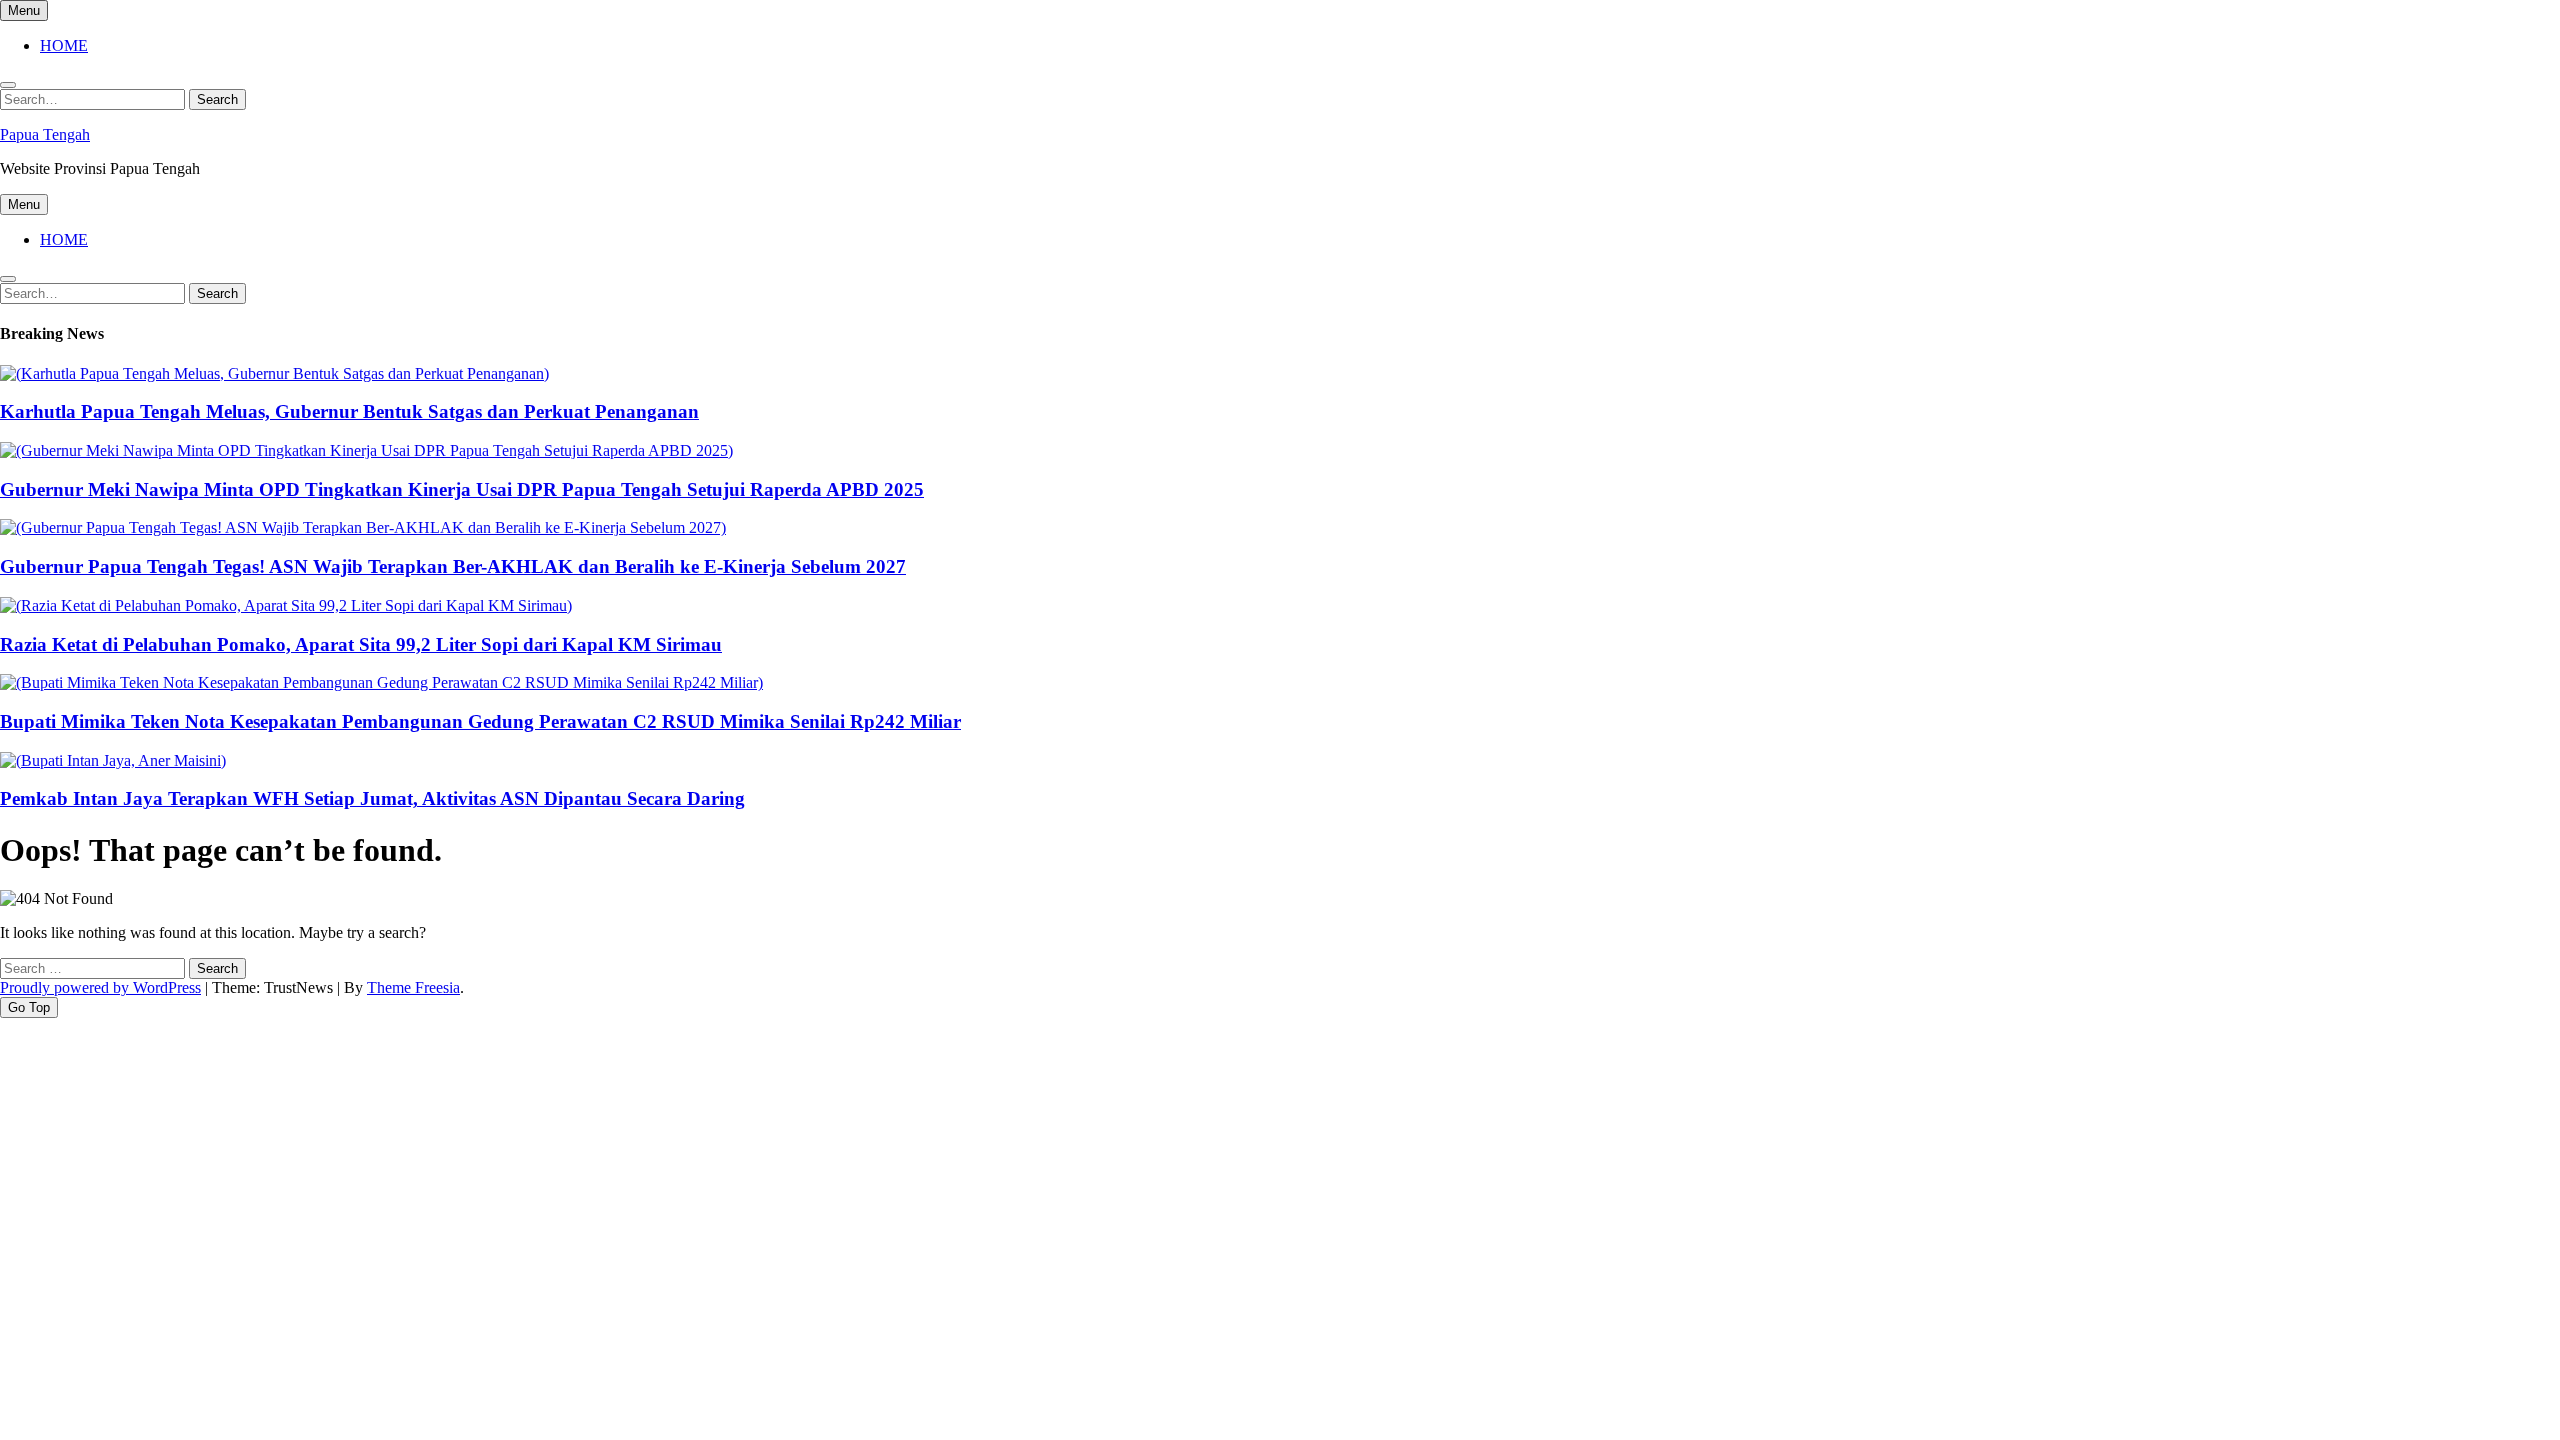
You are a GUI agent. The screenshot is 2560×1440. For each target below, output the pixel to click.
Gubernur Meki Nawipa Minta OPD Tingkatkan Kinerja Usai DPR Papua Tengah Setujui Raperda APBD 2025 (462, 489)
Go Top (29, 1007)
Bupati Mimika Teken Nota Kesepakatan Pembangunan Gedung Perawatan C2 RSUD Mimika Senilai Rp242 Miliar (480, 721)
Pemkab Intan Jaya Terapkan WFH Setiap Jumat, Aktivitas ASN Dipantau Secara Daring (372, 798)
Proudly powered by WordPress (100, 987)
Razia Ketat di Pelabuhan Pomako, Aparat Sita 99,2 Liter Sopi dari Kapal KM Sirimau (361, 644)
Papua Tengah (45, 134)
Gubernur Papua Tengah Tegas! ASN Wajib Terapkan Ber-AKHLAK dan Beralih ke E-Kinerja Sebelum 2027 (453, 566)
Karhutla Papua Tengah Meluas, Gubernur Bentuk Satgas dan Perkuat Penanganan (349, 411)
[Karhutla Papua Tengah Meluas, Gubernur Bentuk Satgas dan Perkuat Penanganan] (274, 373)
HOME (64, 45)
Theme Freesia (413, 987)
